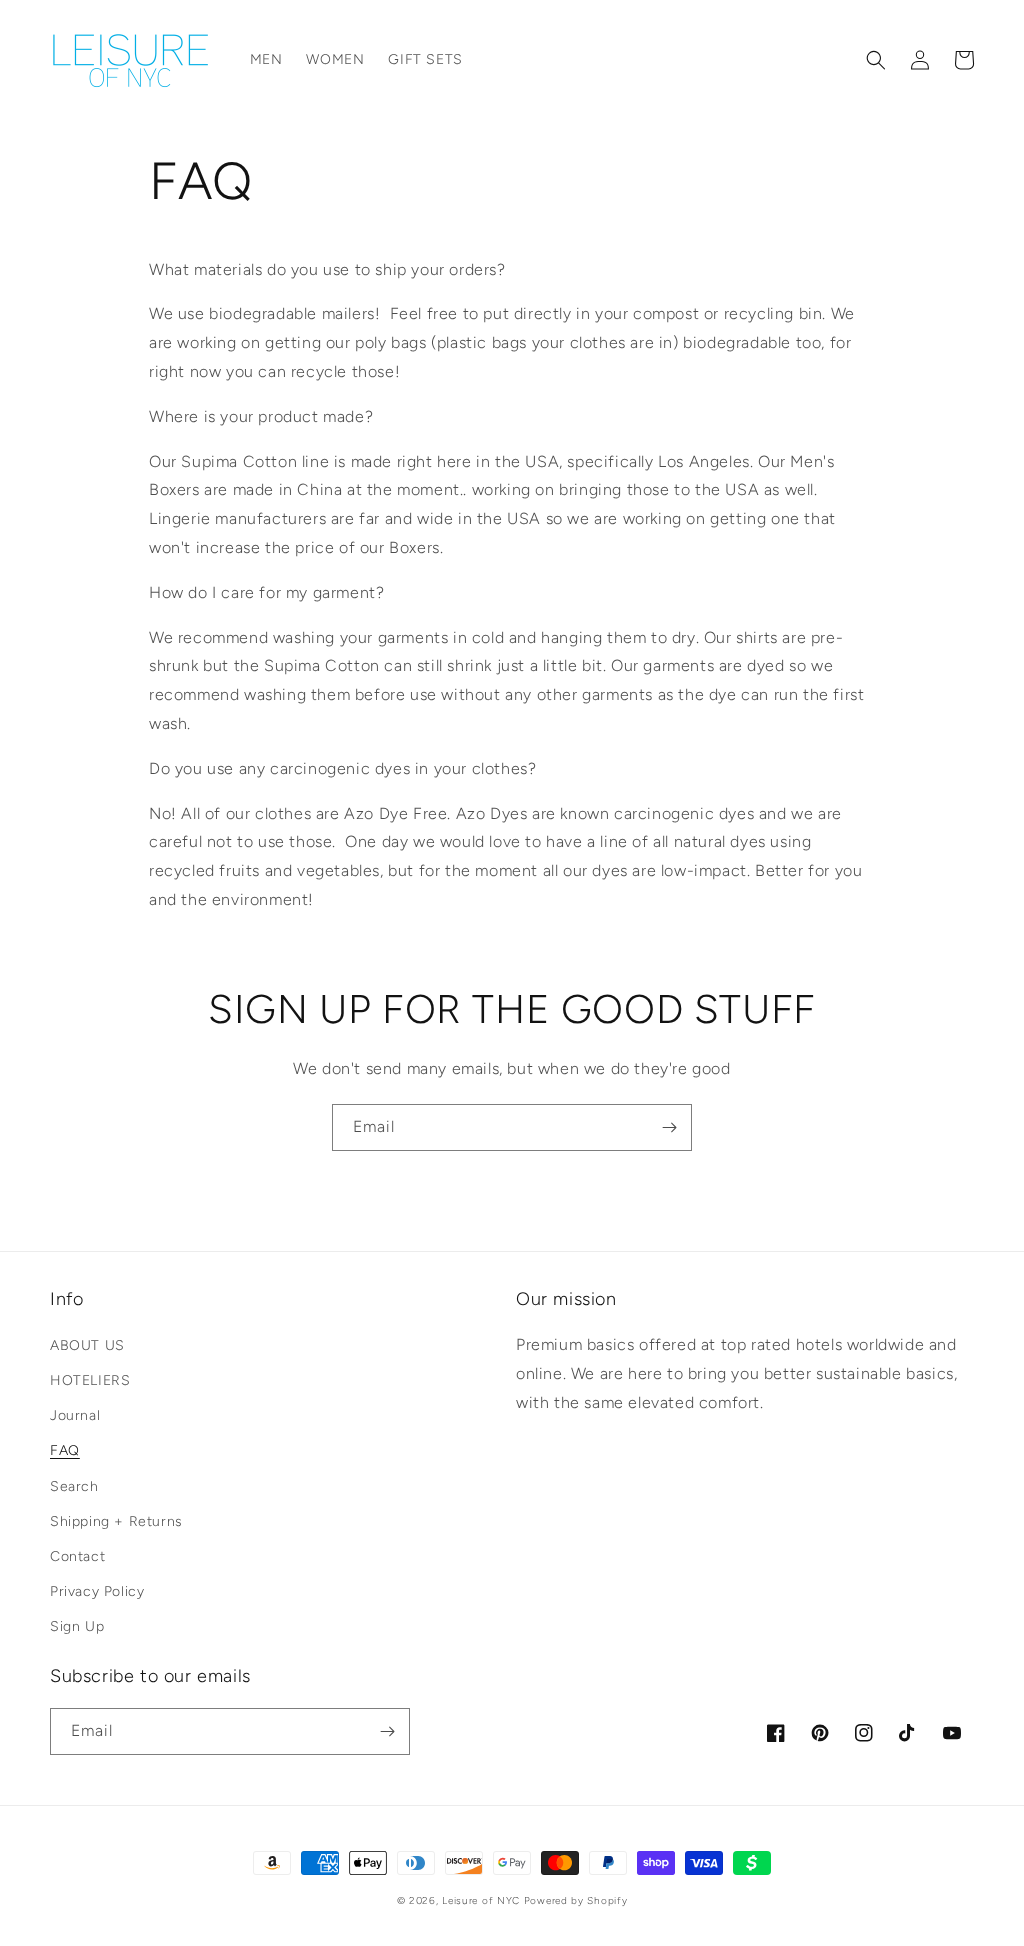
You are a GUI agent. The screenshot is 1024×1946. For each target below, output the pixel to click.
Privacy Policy (97, 1591)
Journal (75, 1415)
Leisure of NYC (481, 1900)
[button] (876, 60)
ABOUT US (87, 1345)
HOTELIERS (90, 1380)
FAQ (65, 1450)
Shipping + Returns (116, 1521)
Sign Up (77, 1626)
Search (74, 1486)
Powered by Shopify (576, 1900)
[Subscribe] (669, 1127)
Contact (77, 1556)
